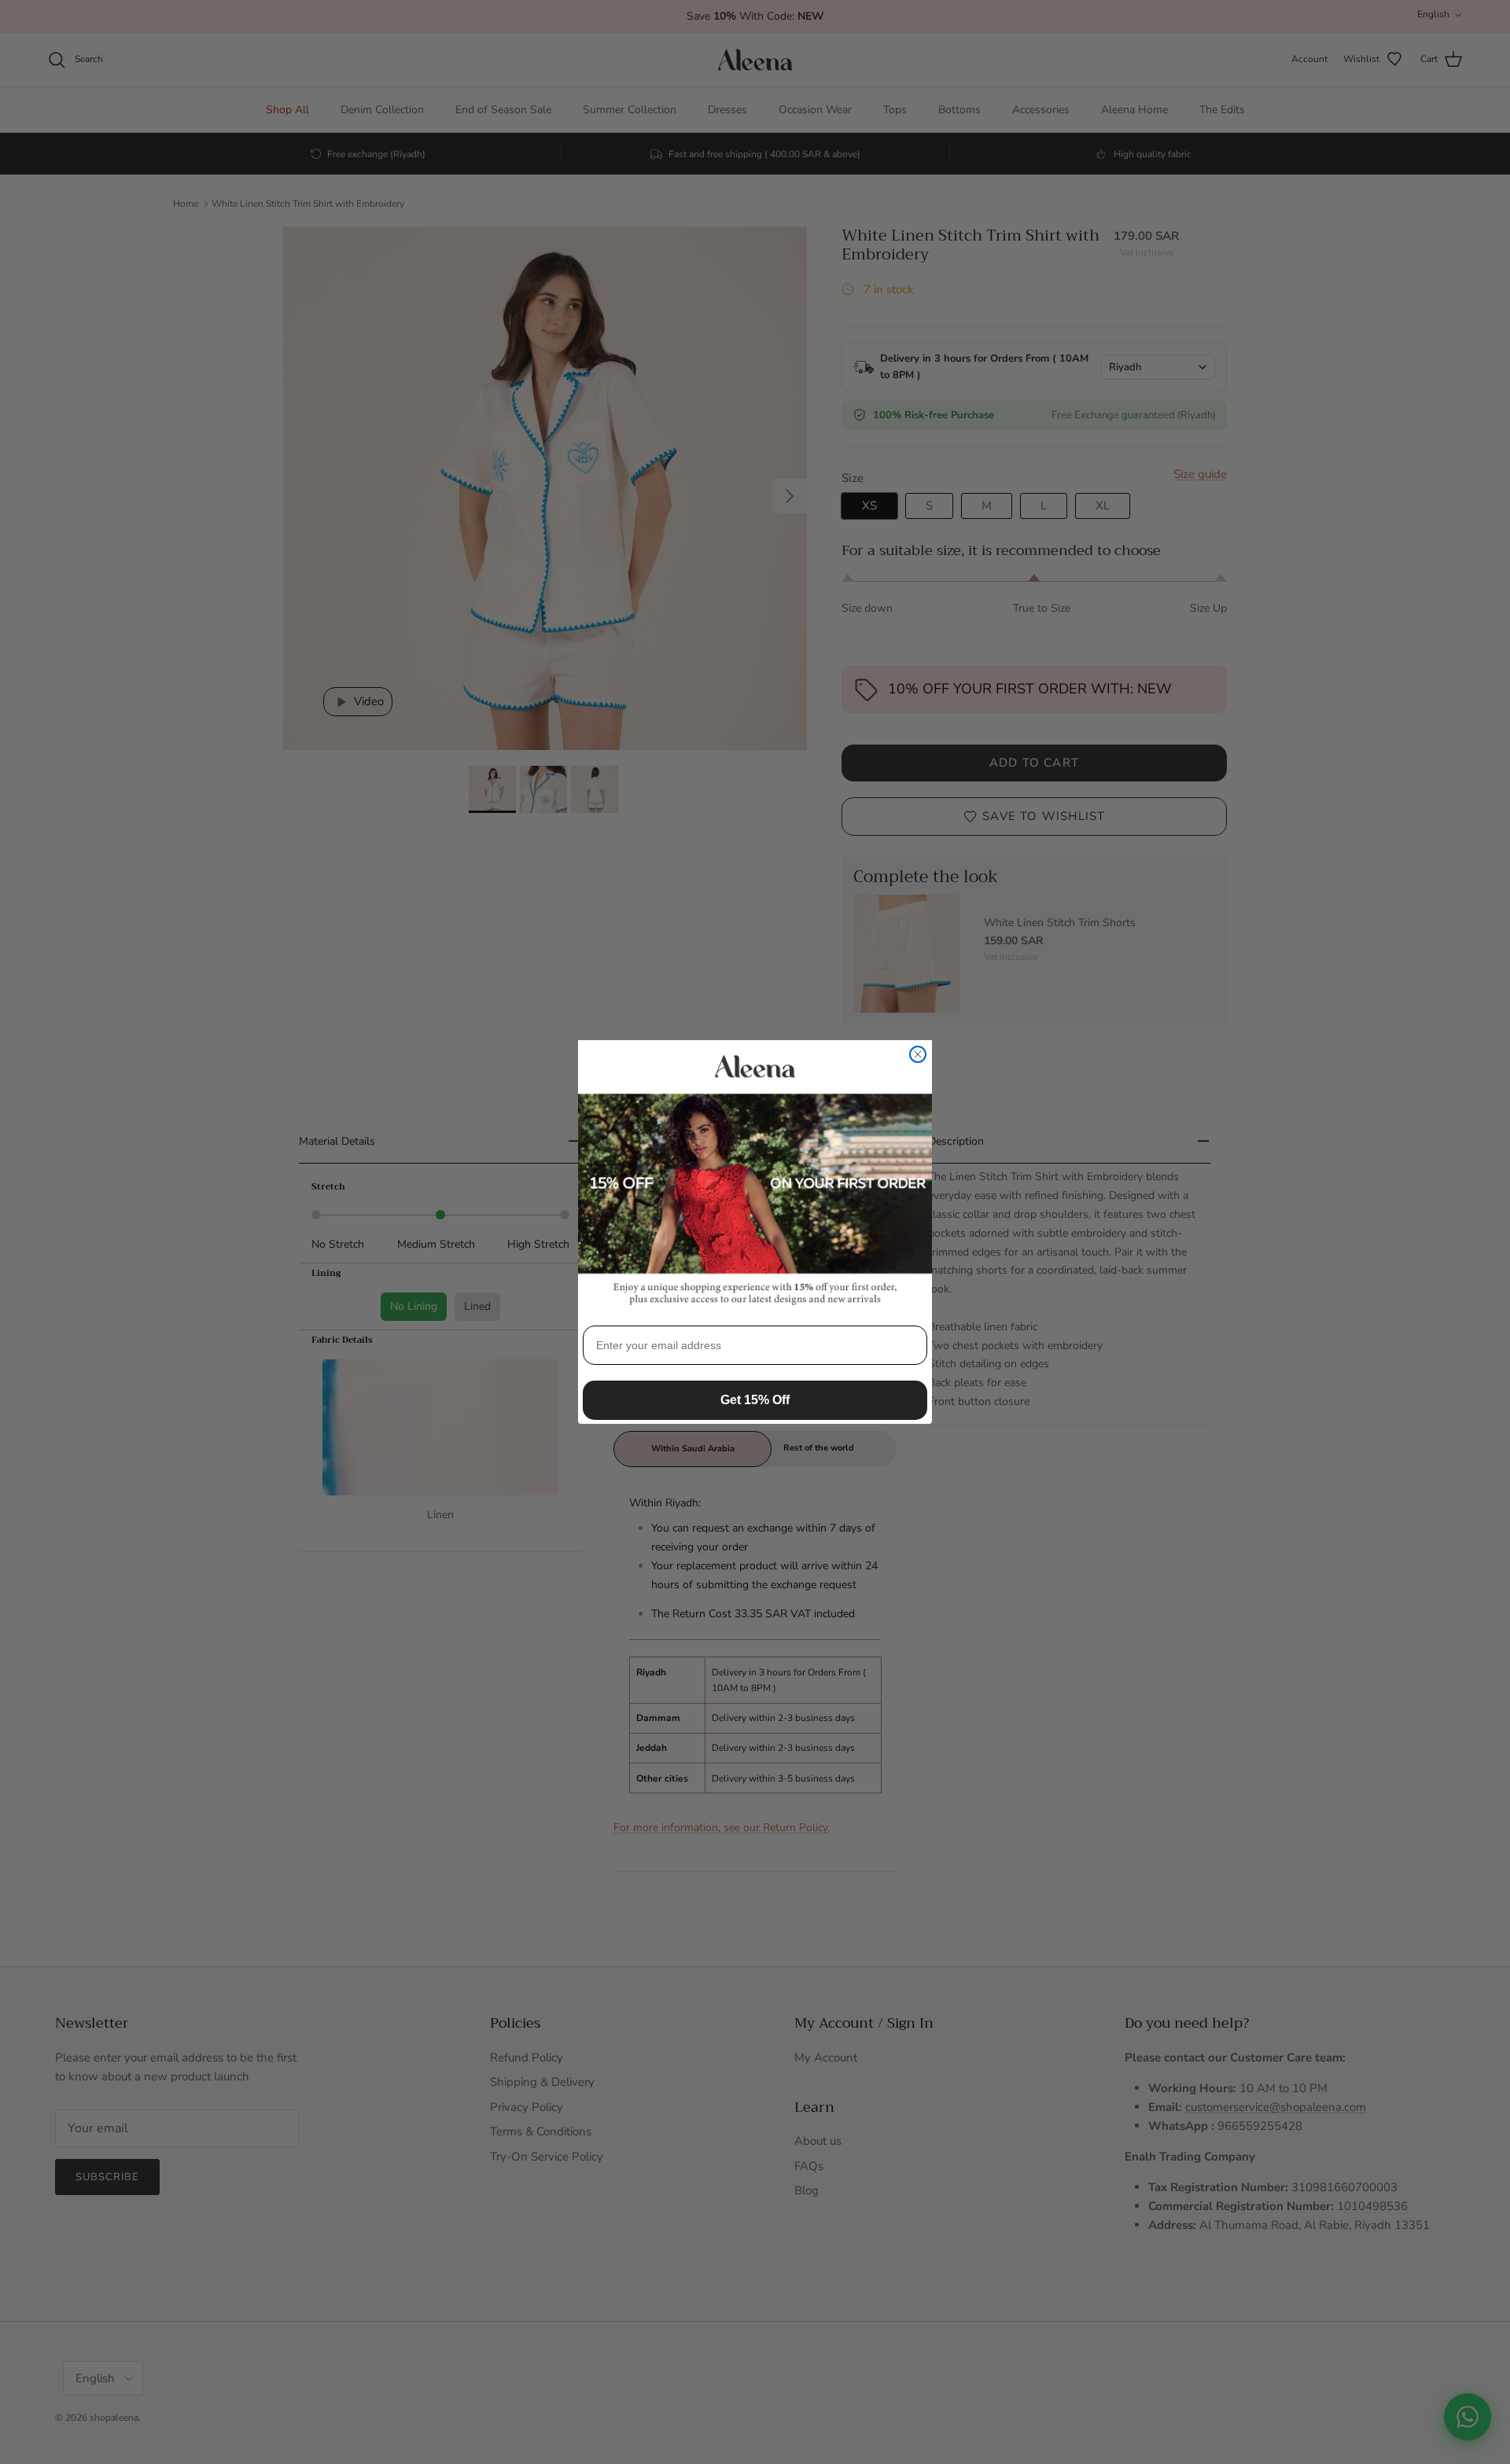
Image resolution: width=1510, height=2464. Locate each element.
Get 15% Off (755, 1400)
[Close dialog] (918, 1054)
